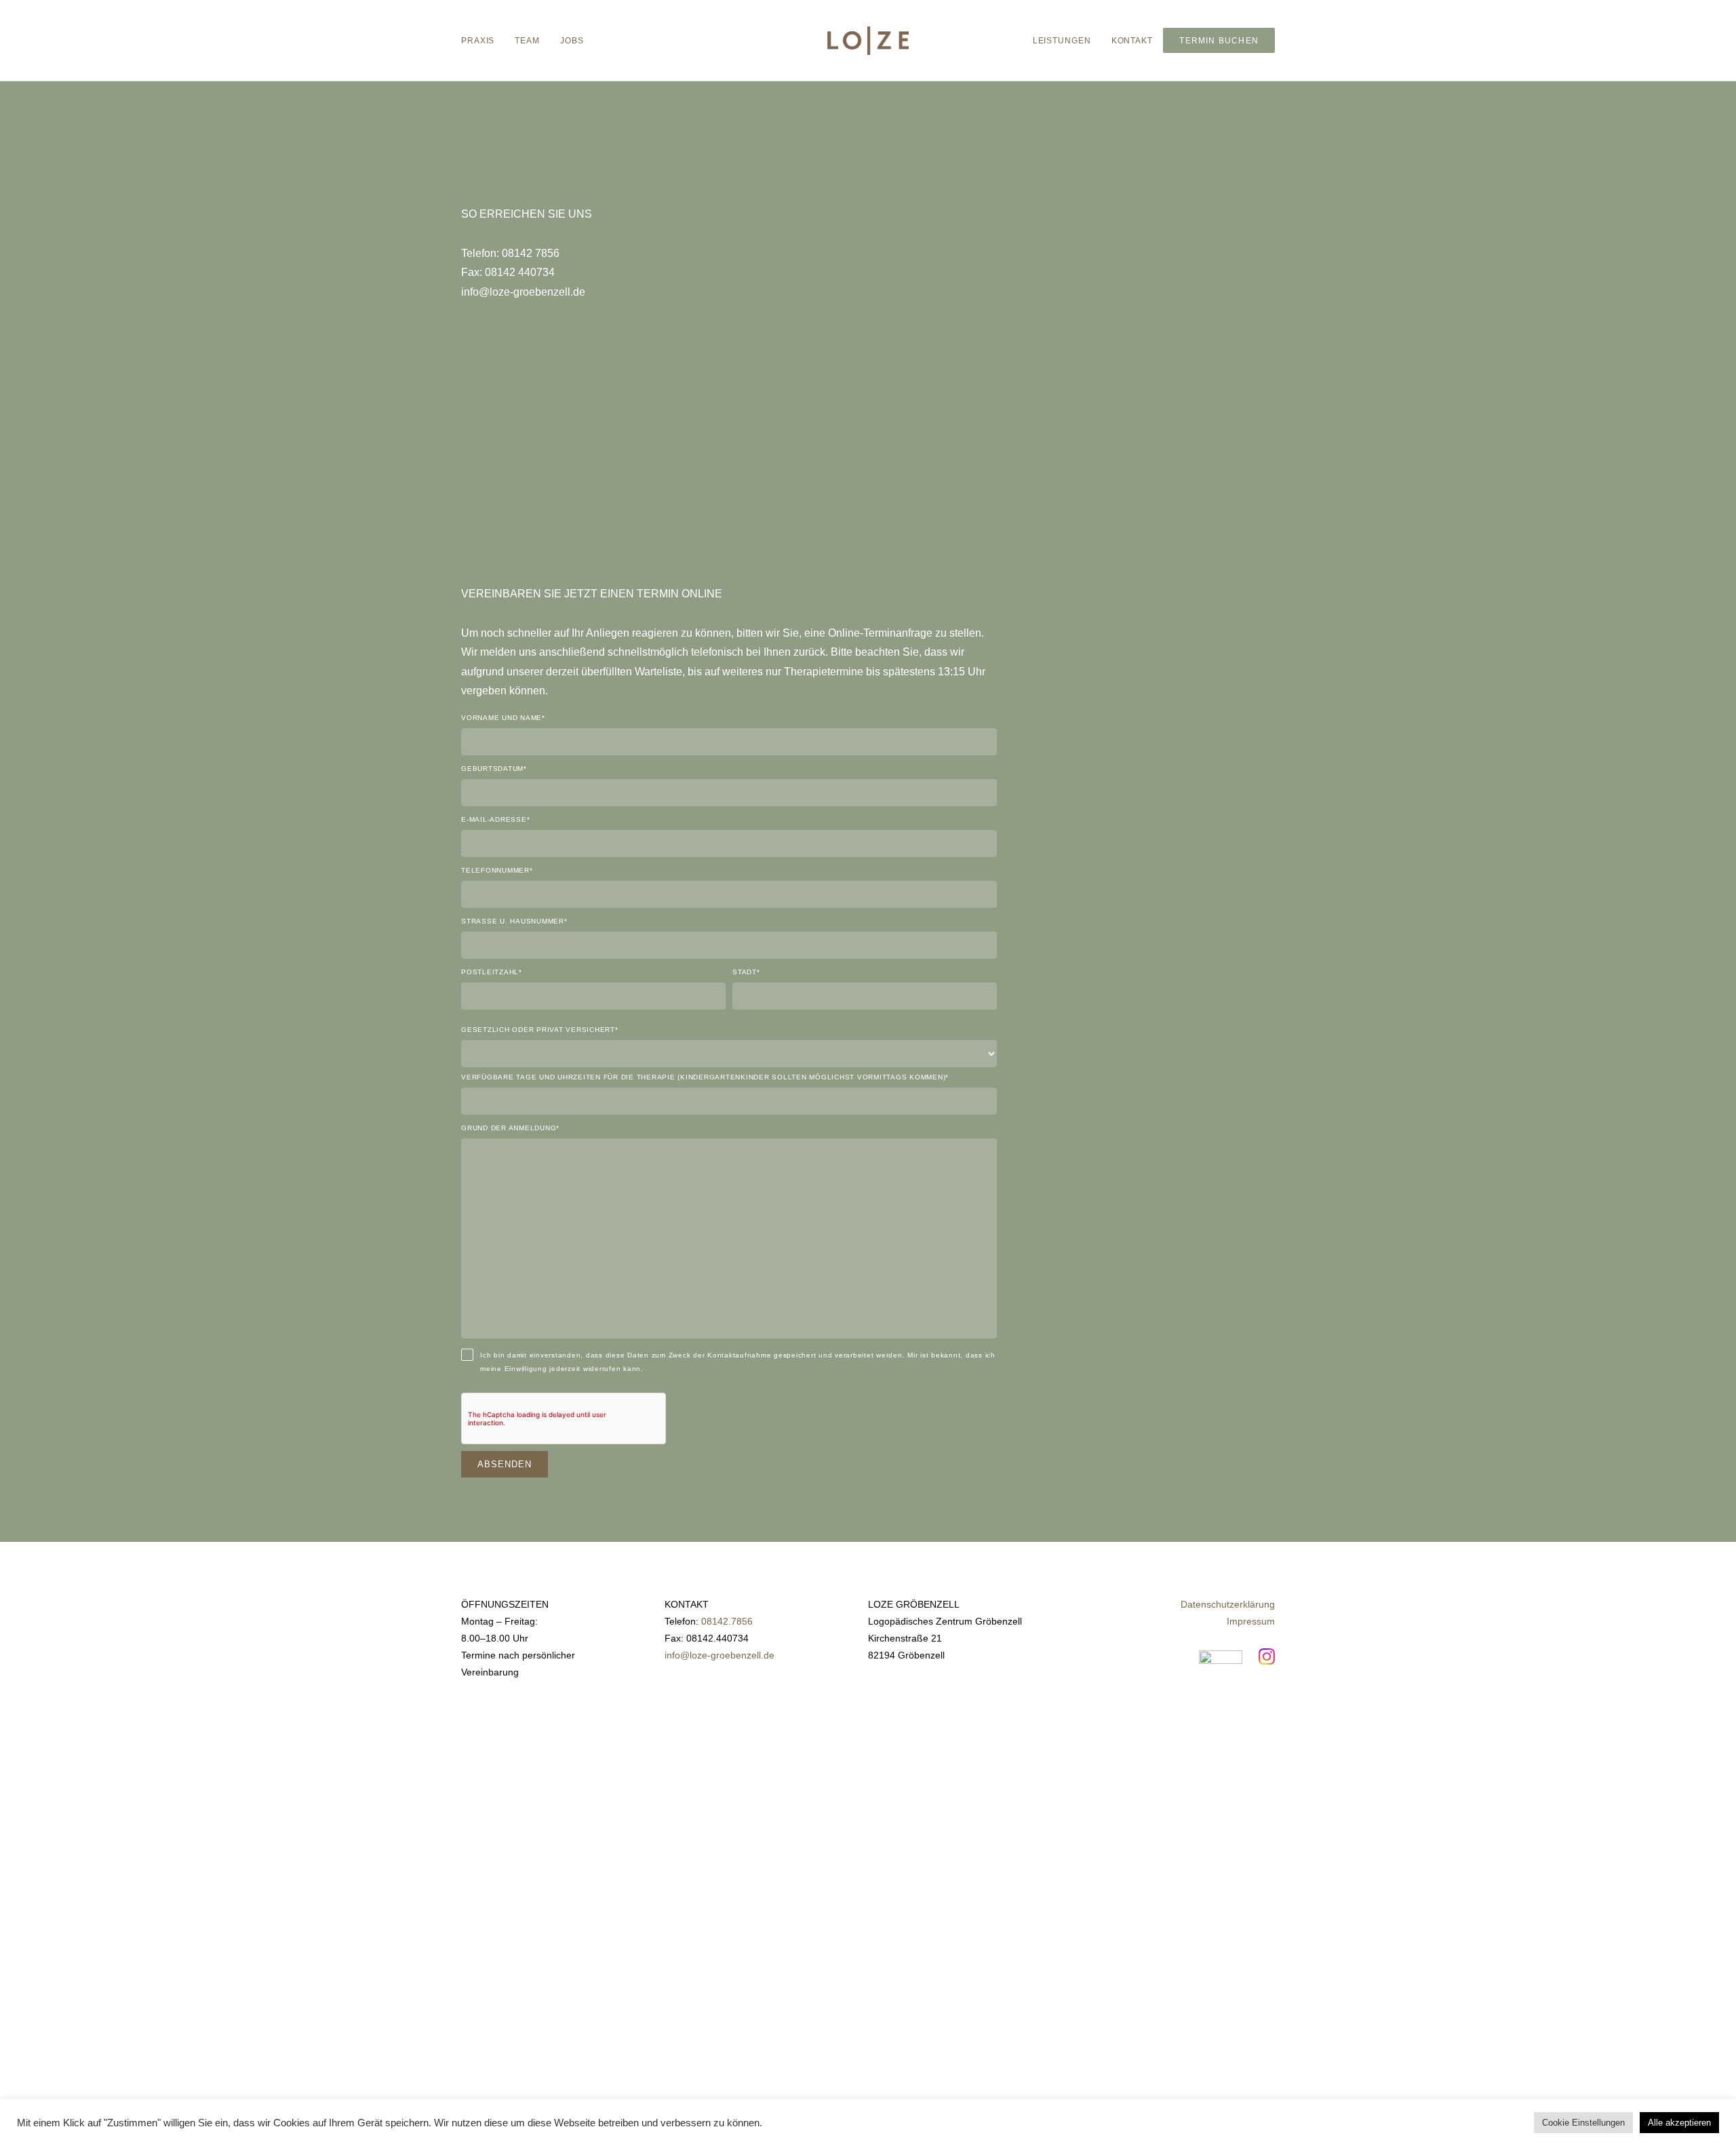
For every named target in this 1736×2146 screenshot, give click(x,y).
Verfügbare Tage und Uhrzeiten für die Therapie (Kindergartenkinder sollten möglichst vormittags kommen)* (705, 1077)
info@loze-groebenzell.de (719, 1655)
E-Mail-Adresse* (495, 820)
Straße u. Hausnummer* (514, 921)
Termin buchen (1219, 41)
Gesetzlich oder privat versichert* (540, 1030)
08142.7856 (727, 1621)
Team (527, 41)
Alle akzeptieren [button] (1679, 2123)
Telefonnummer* (497, 871)
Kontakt (1132, 41)
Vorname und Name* (503, 718)
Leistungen (1062, 41)
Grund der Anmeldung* (510, 1128)
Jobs (572, 41)
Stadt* (746, 972)
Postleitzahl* (492, 972)
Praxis (478, 41)
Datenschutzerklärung (1228, 1604)
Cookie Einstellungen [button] (1583, 2123)
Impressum (1251, 1621)
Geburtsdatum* (494, 769)
